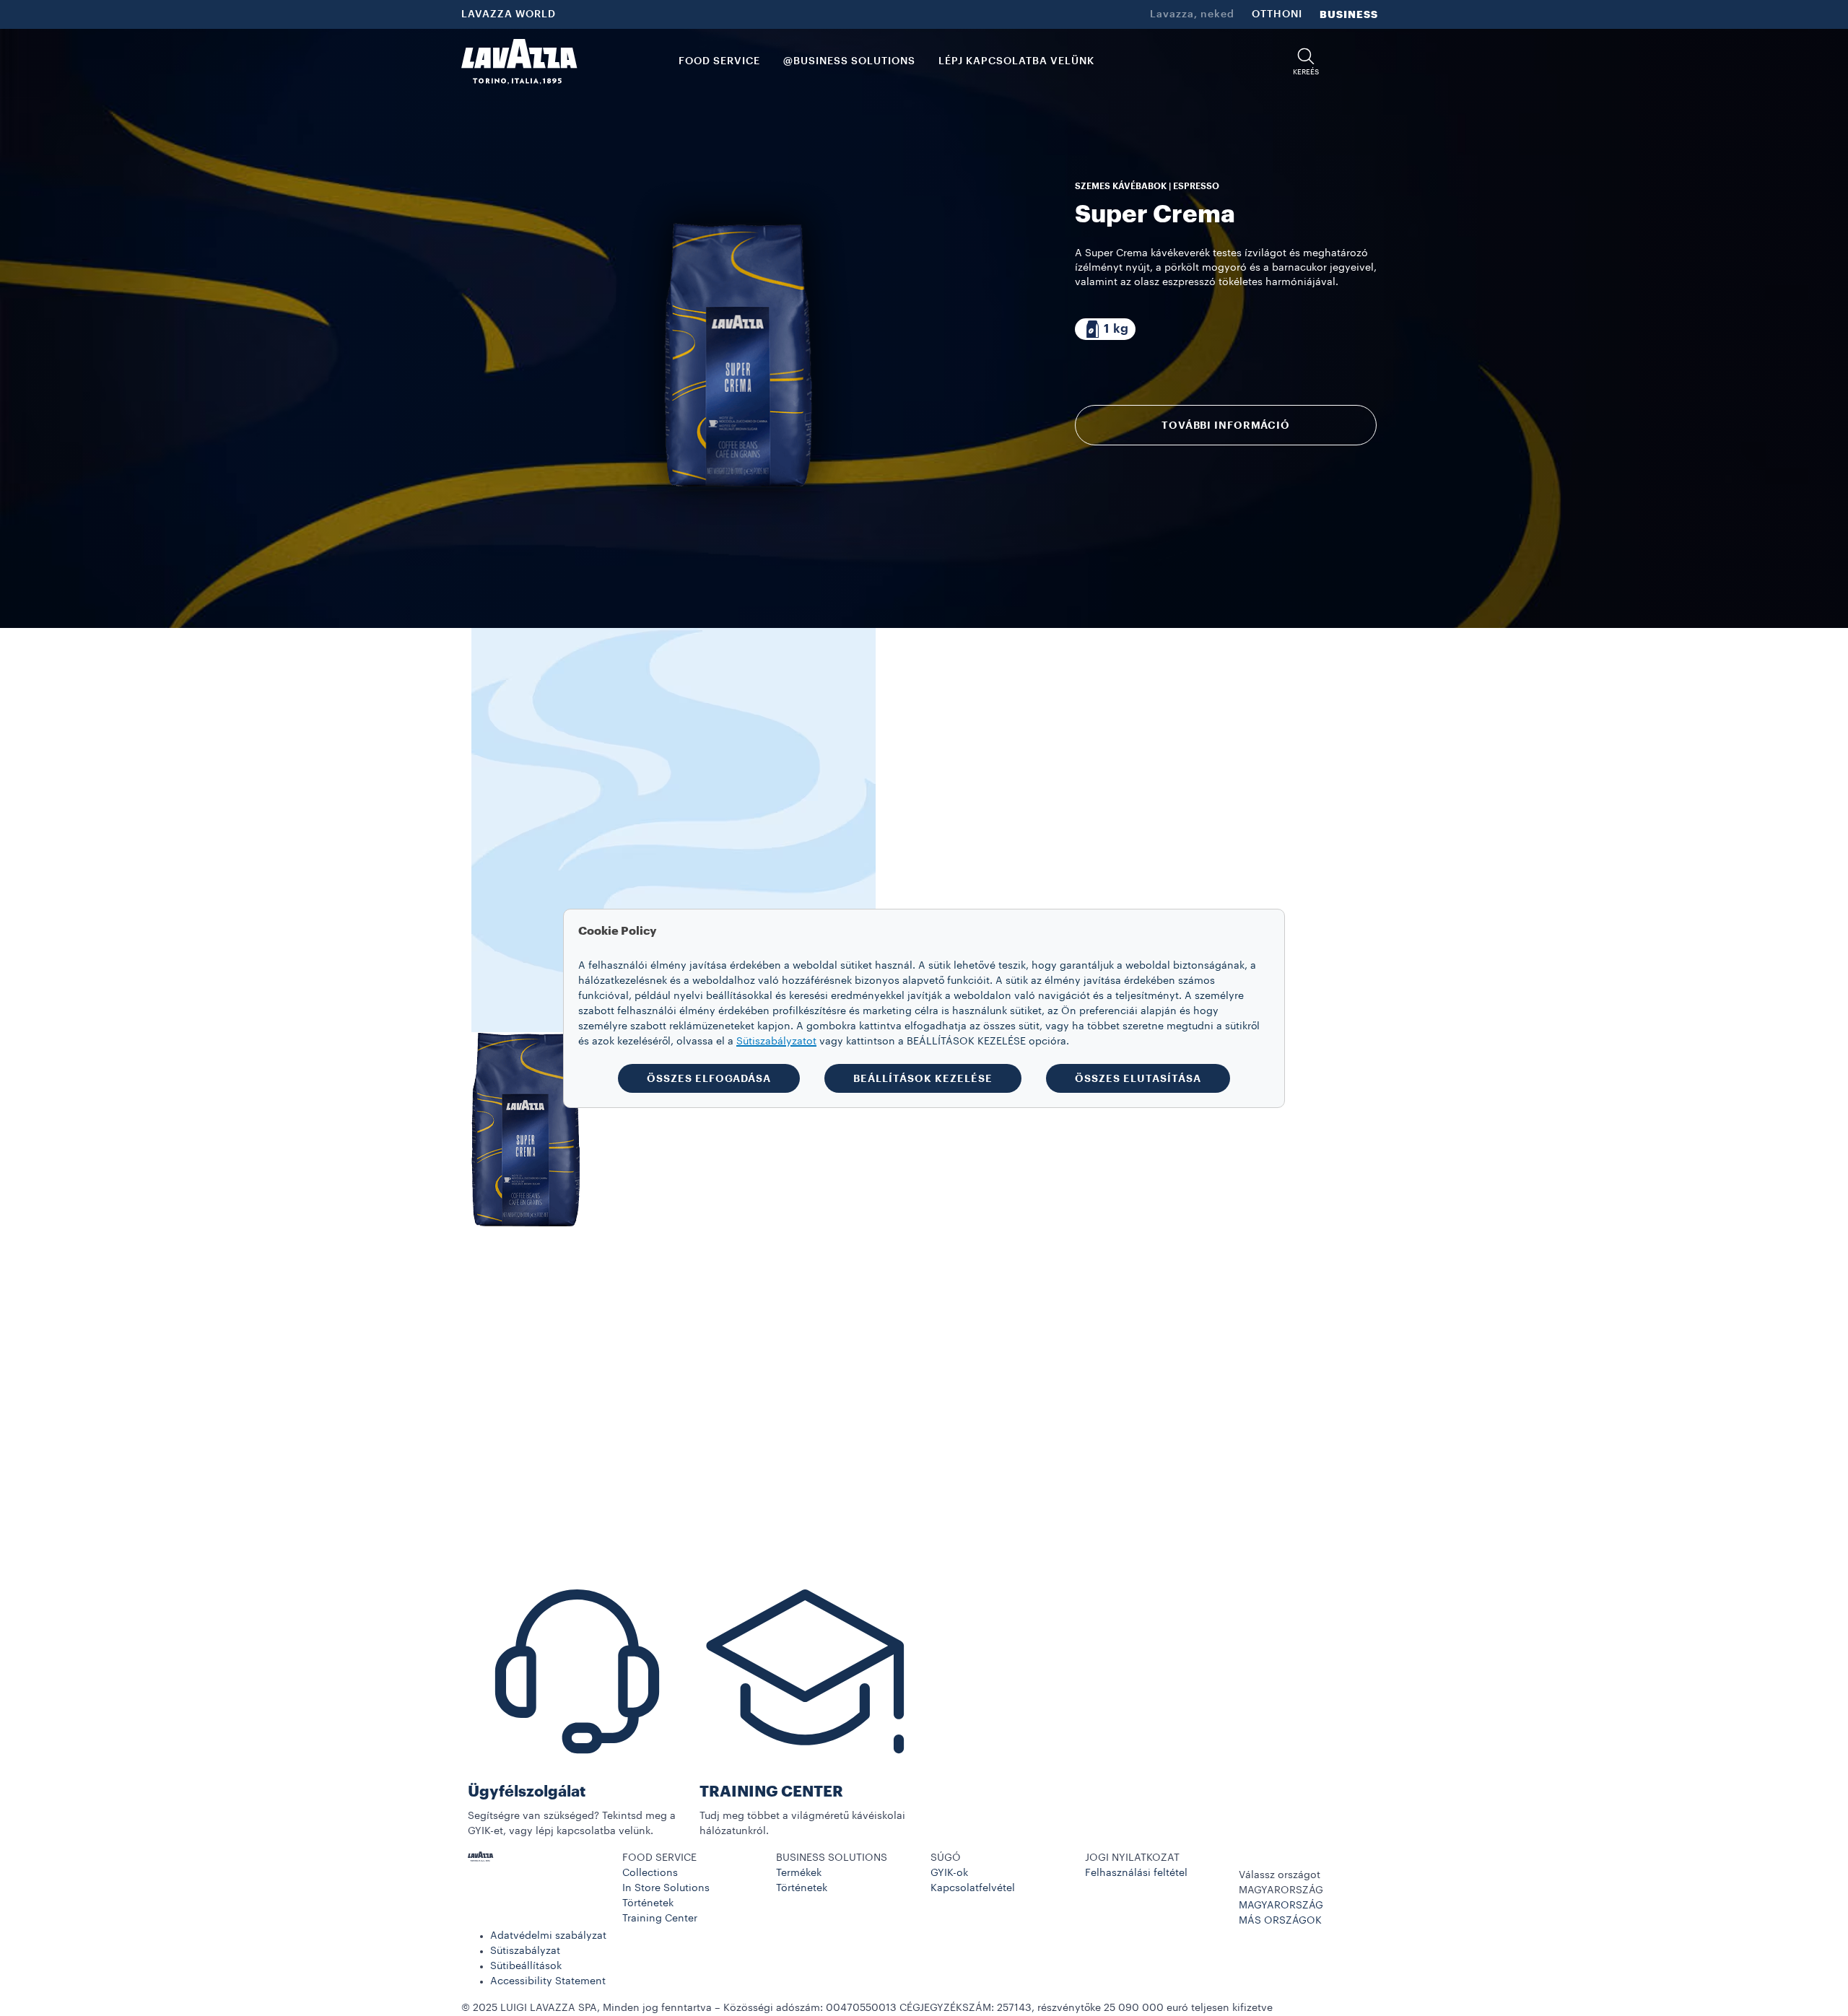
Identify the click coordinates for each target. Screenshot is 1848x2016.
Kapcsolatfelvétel (973, 1888)
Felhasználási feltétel (1136, 1873)
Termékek (799, 1873)
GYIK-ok (949, 1873)
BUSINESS (1349, 14)
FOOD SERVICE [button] (719, 61)
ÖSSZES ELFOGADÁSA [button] (709, 1078)
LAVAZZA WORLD (509, 14)
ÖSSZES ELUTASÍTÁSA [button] (1138, 1078)
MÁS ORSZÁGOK (1280, 1921)
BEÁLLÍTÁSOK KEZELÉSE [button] (923, 1078)
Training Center (660, 1919)
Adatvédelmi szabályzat (548, 1936)
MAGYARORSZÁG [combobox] (1281, 1890)
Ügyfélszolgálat (527, 1792)
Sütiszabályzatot (776, 1042)
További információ (1226, 425)
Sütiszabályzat (525, 1951)
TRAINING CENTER (771, 1792)
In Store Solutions (666, 1888)
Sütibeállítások (526, 1966)
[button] (1306, 62)
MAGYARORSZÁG (1281, 1906)
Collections (650, 1873)
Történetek (648, 1903)
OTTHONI (1277, 14)
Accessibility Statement (548, 1981)
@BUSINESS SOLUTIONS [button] (849, 61)
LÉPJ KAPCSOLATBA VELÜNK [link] (1016, 61)
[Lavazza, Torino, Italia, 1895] (519, 61)
